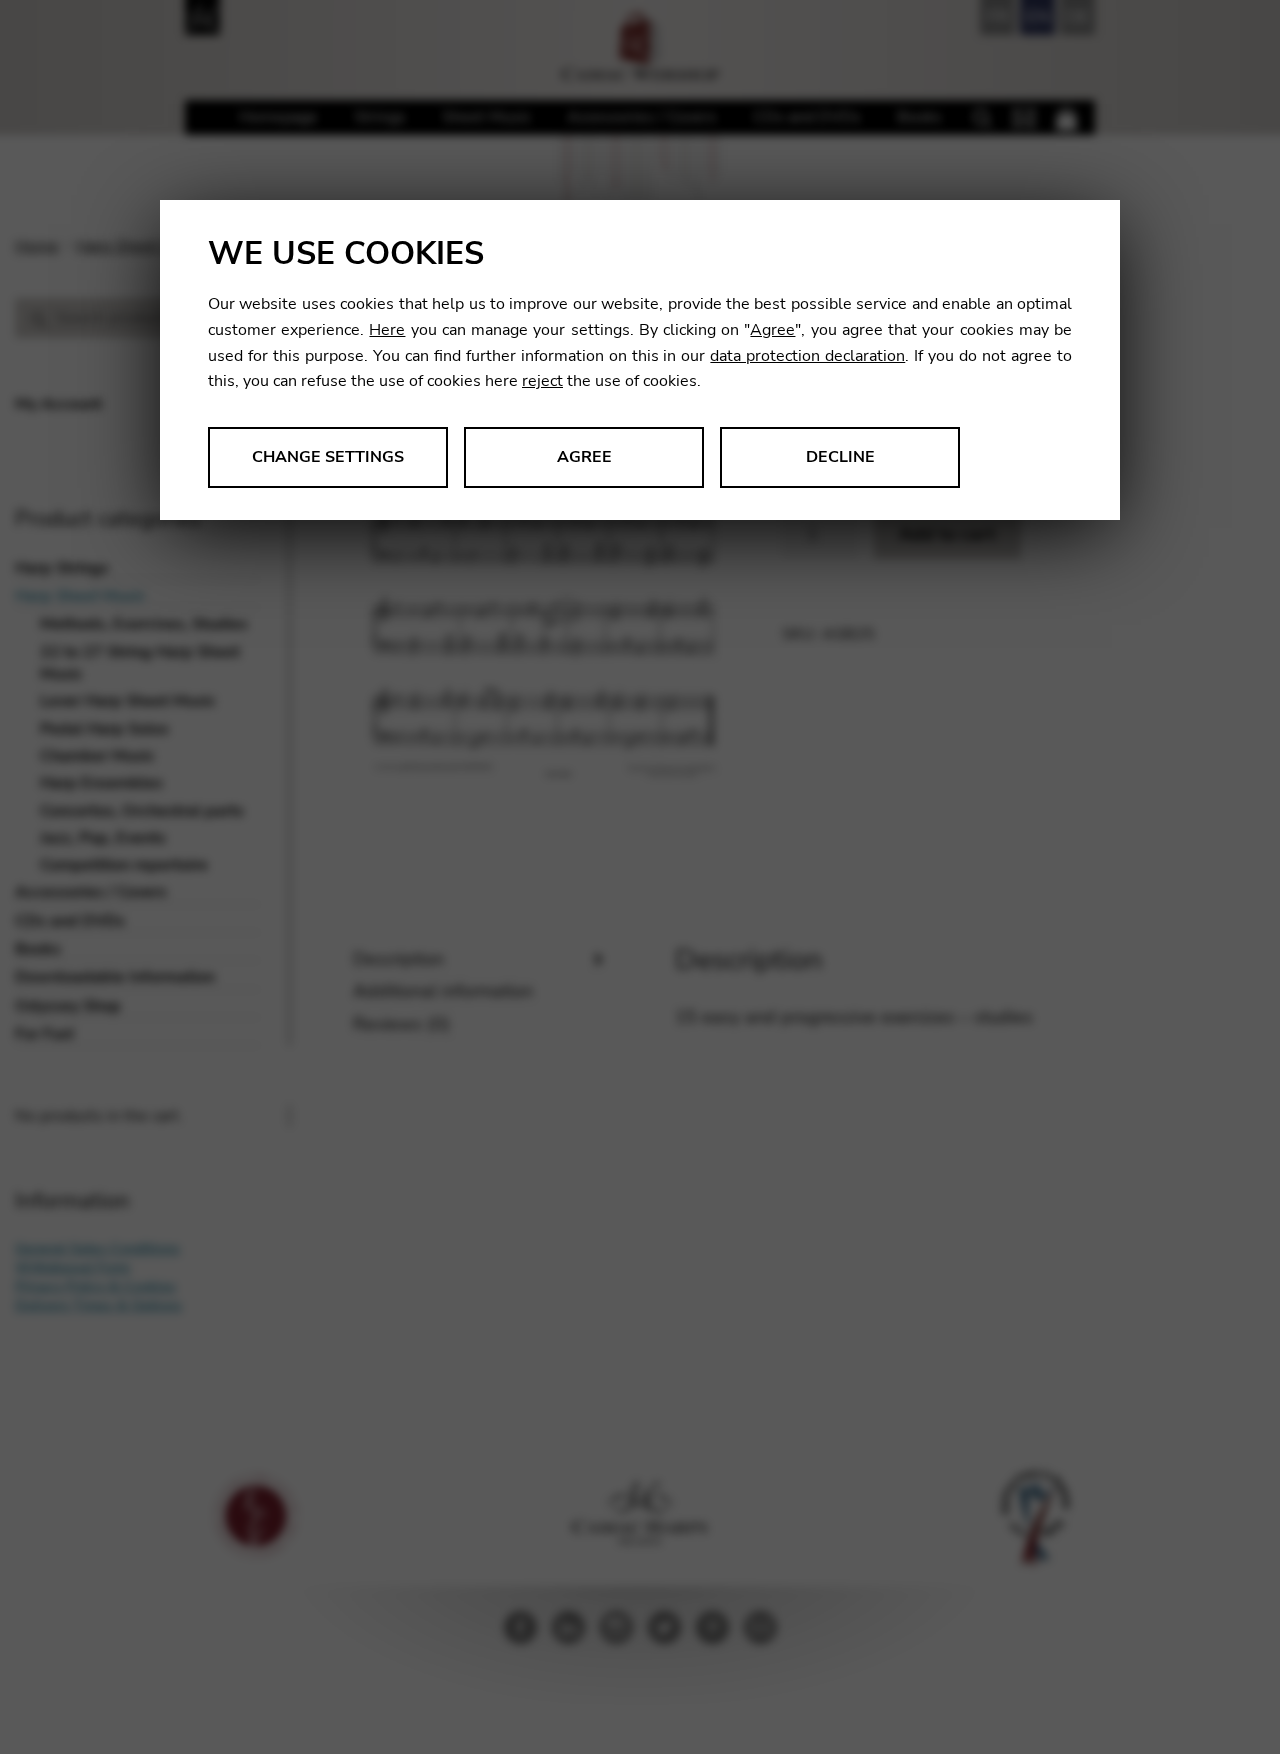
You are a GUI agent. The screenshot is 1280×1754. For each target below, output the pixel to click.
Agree (772, 330)
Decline (840, 457)
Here (387, 330)
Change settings (328, 457)
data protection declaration (807, 356)
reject (542, 381)
